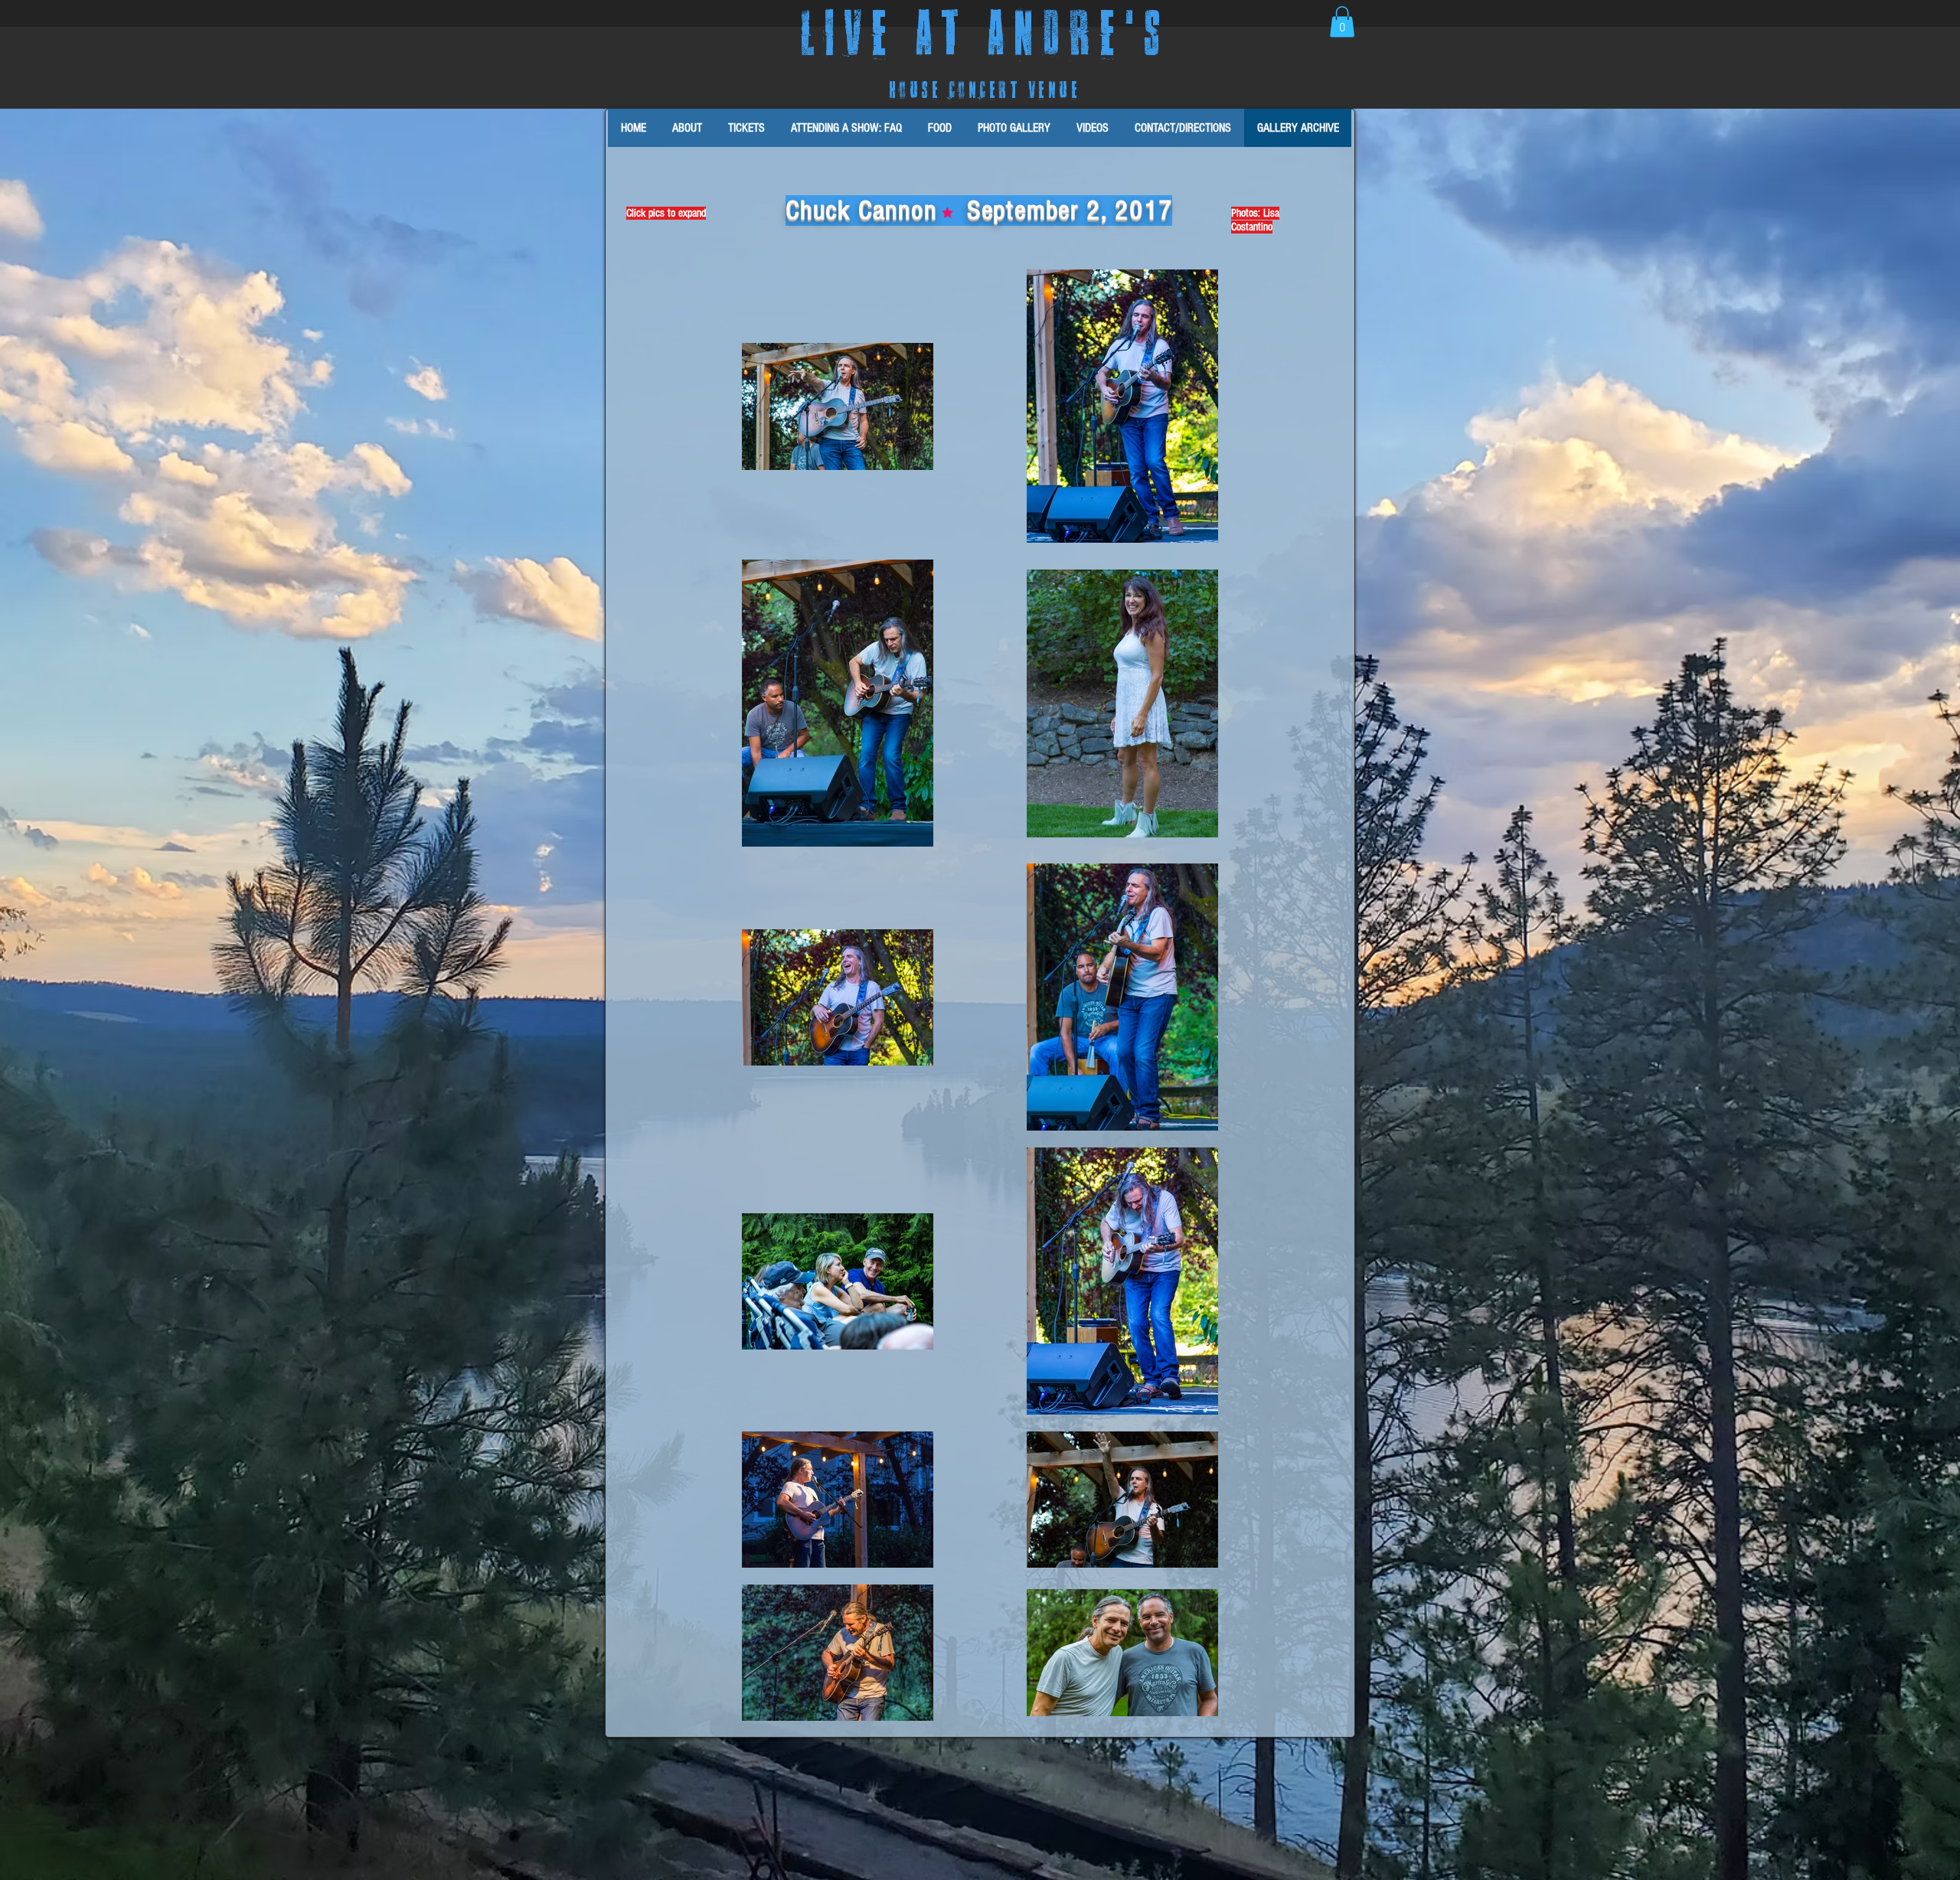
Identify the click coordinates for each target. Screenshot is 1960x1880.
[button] (1342, 22)
